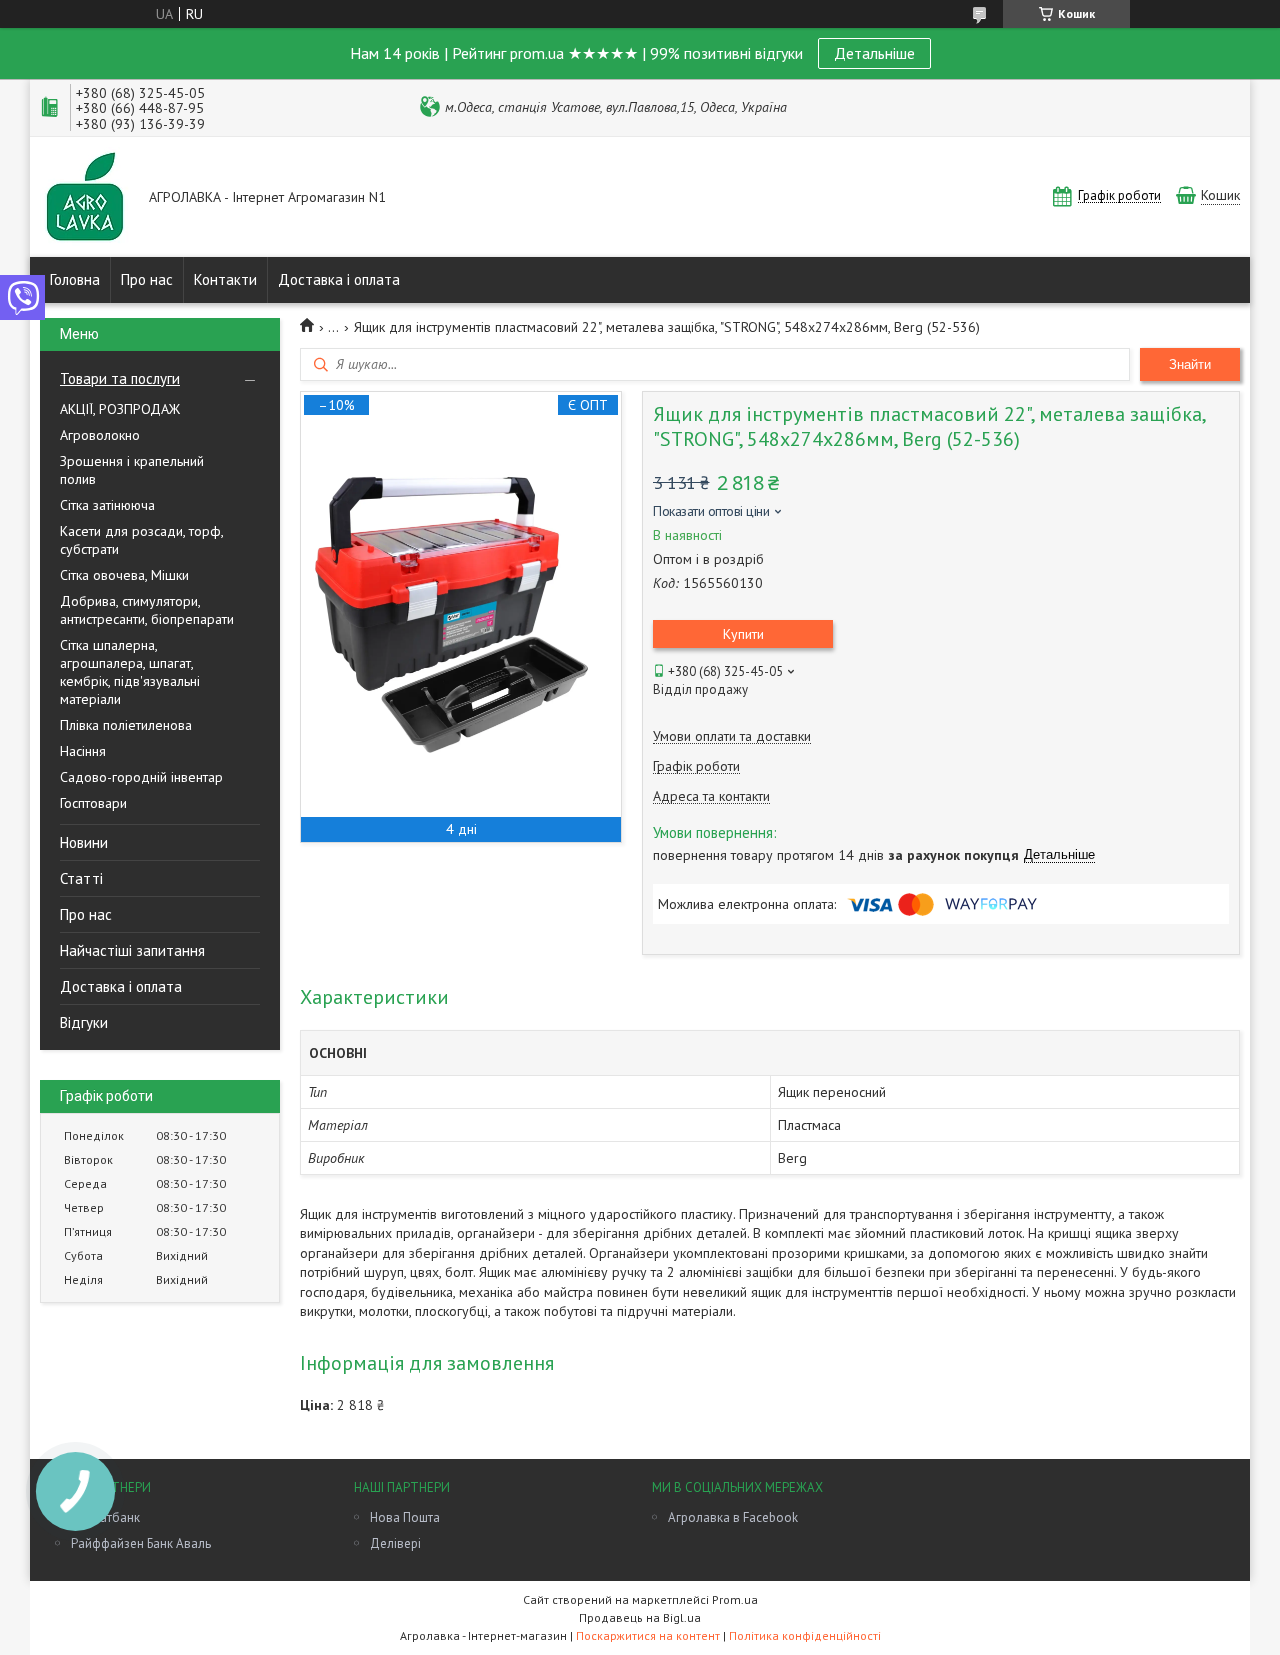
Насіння (83, 751)
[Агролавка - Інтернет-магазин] (85, 198)
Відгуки (84, 1022)
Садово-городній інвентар (141, 777)
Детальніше (874, 53)
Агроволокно (100, 435)
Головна (75, 279)
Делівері (395, 1543)
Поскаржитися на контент (648, 1635)
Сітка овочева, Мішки (124, 575)
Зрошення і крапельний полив (132, 470)
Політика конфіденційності (805, 1635)
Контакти (225, 279)
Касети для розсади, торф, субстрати (141, 540)
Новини (84, 842)
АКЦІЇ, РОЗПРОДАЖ (120, 409)
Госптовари (93, 803)
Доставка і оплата (339, 279)
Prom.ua (735, 1599)
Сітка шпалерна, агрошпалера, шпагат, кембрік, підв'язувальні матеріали (130, 672)
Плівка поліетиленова (126, 725)
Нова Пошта (405, 1517)
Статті (81, 878)
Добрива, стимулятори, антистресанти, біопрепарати (147, 610)
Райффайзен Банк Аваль (141, 1543)
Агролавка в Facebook (733, 1517)
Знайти (1190, 364)
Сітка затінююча (107, 505)
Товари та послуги (120, 378)
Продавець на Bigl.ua (640, 1617)
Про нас (147, 279)
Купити (743, 634)
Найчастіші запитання (132, 950)
